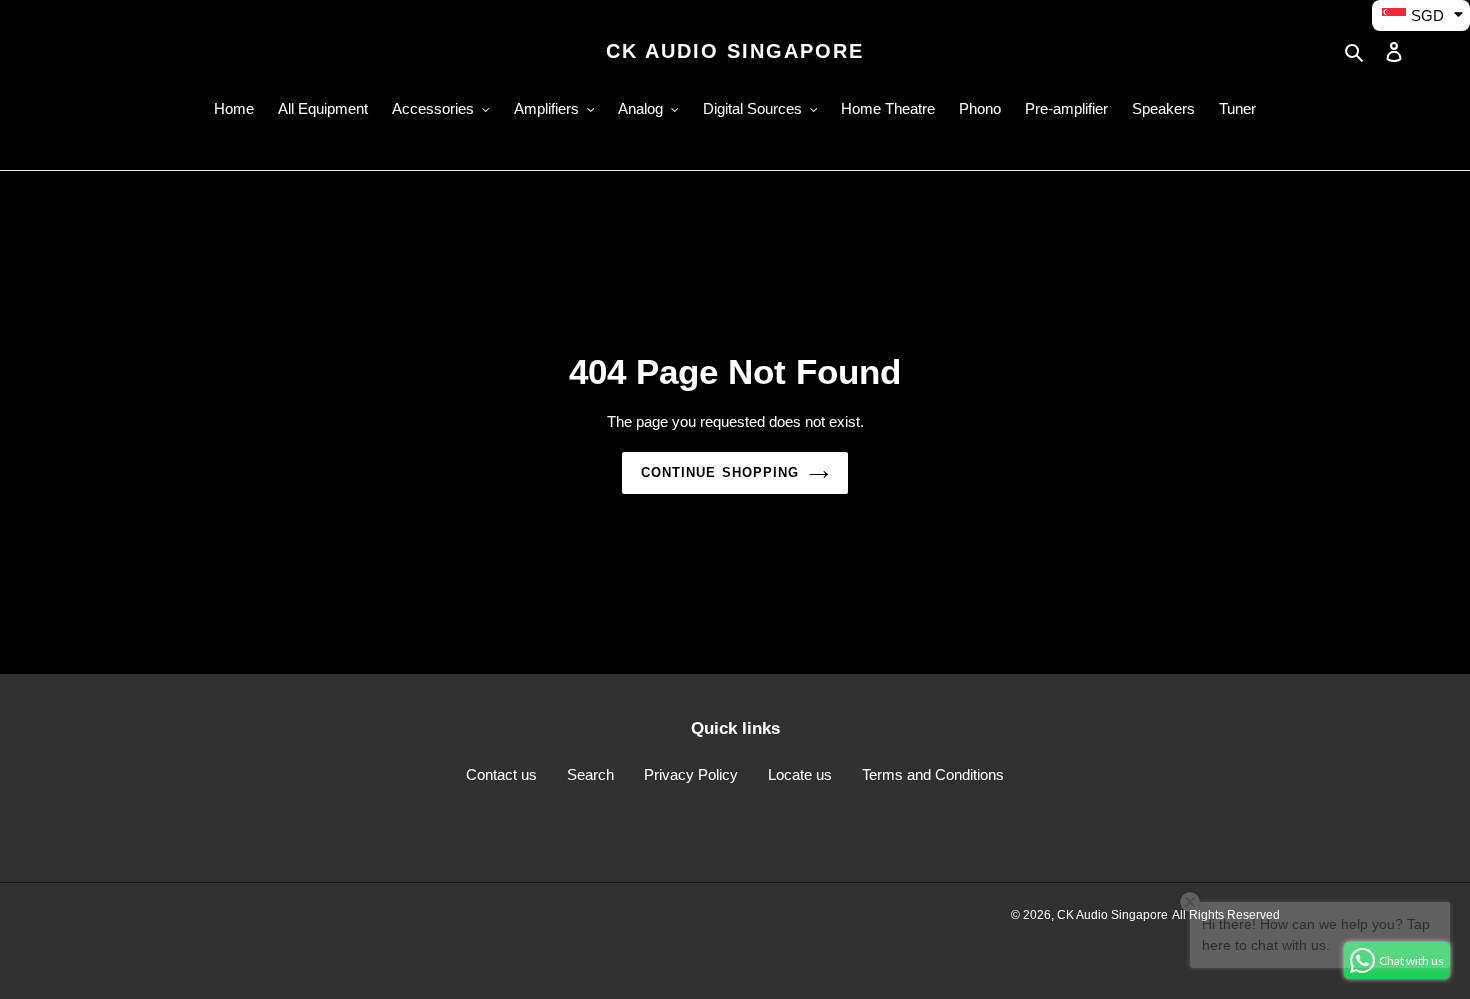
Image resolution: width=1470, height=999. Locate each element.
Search (590, 774)
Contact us (501, 774)
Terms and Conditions (933, 774)
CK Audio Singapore (735, 51)
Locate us (800, 774)
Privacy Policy (691, 774)
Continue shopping (720, 472)
